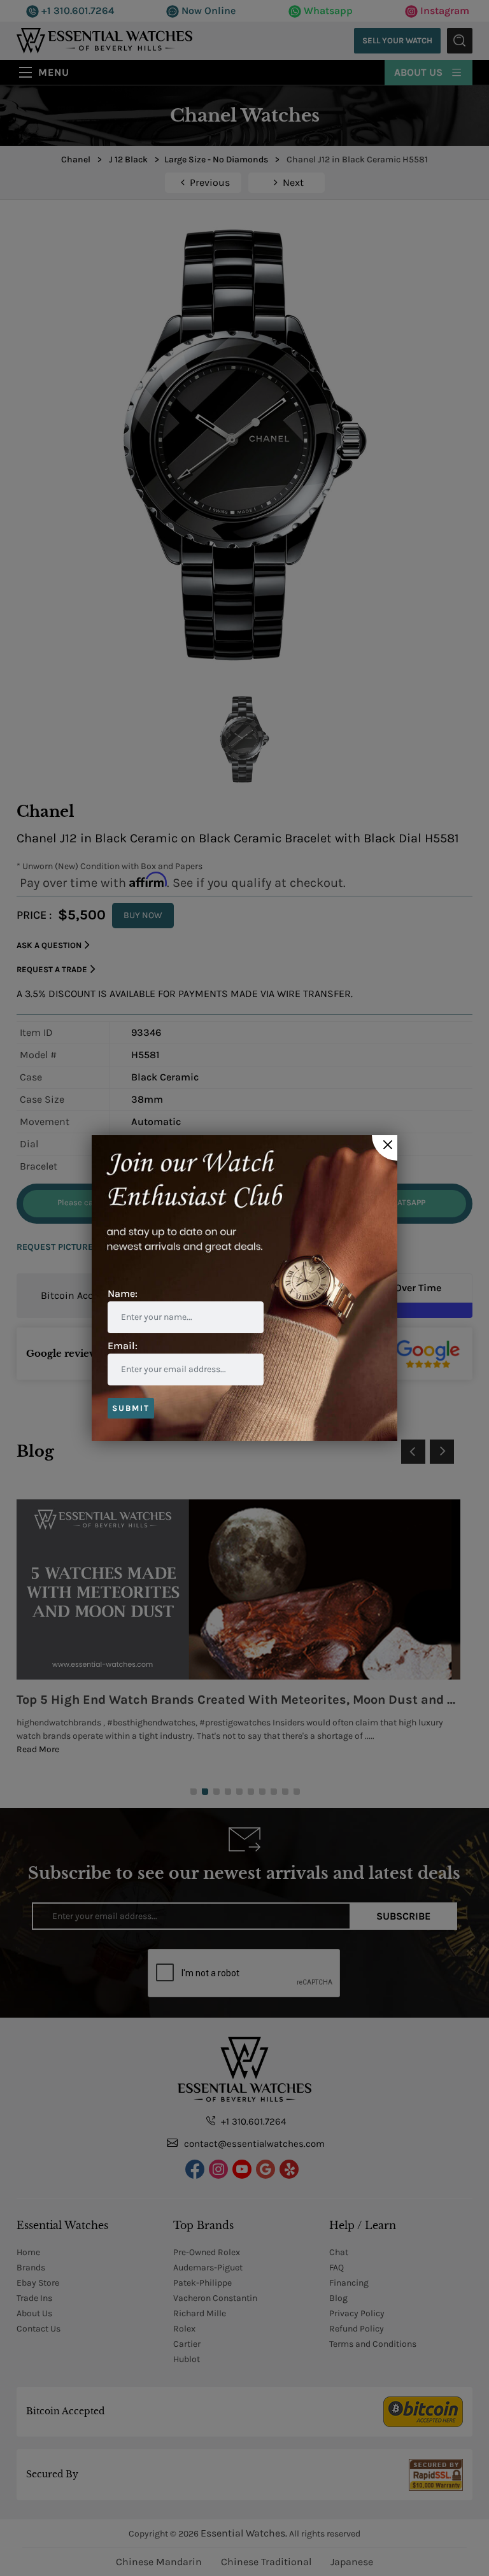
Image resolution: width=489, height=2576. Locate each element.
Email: (123, 1346)
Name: (123, 1293)
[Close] (385, 1148)
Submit (131, 1408)
